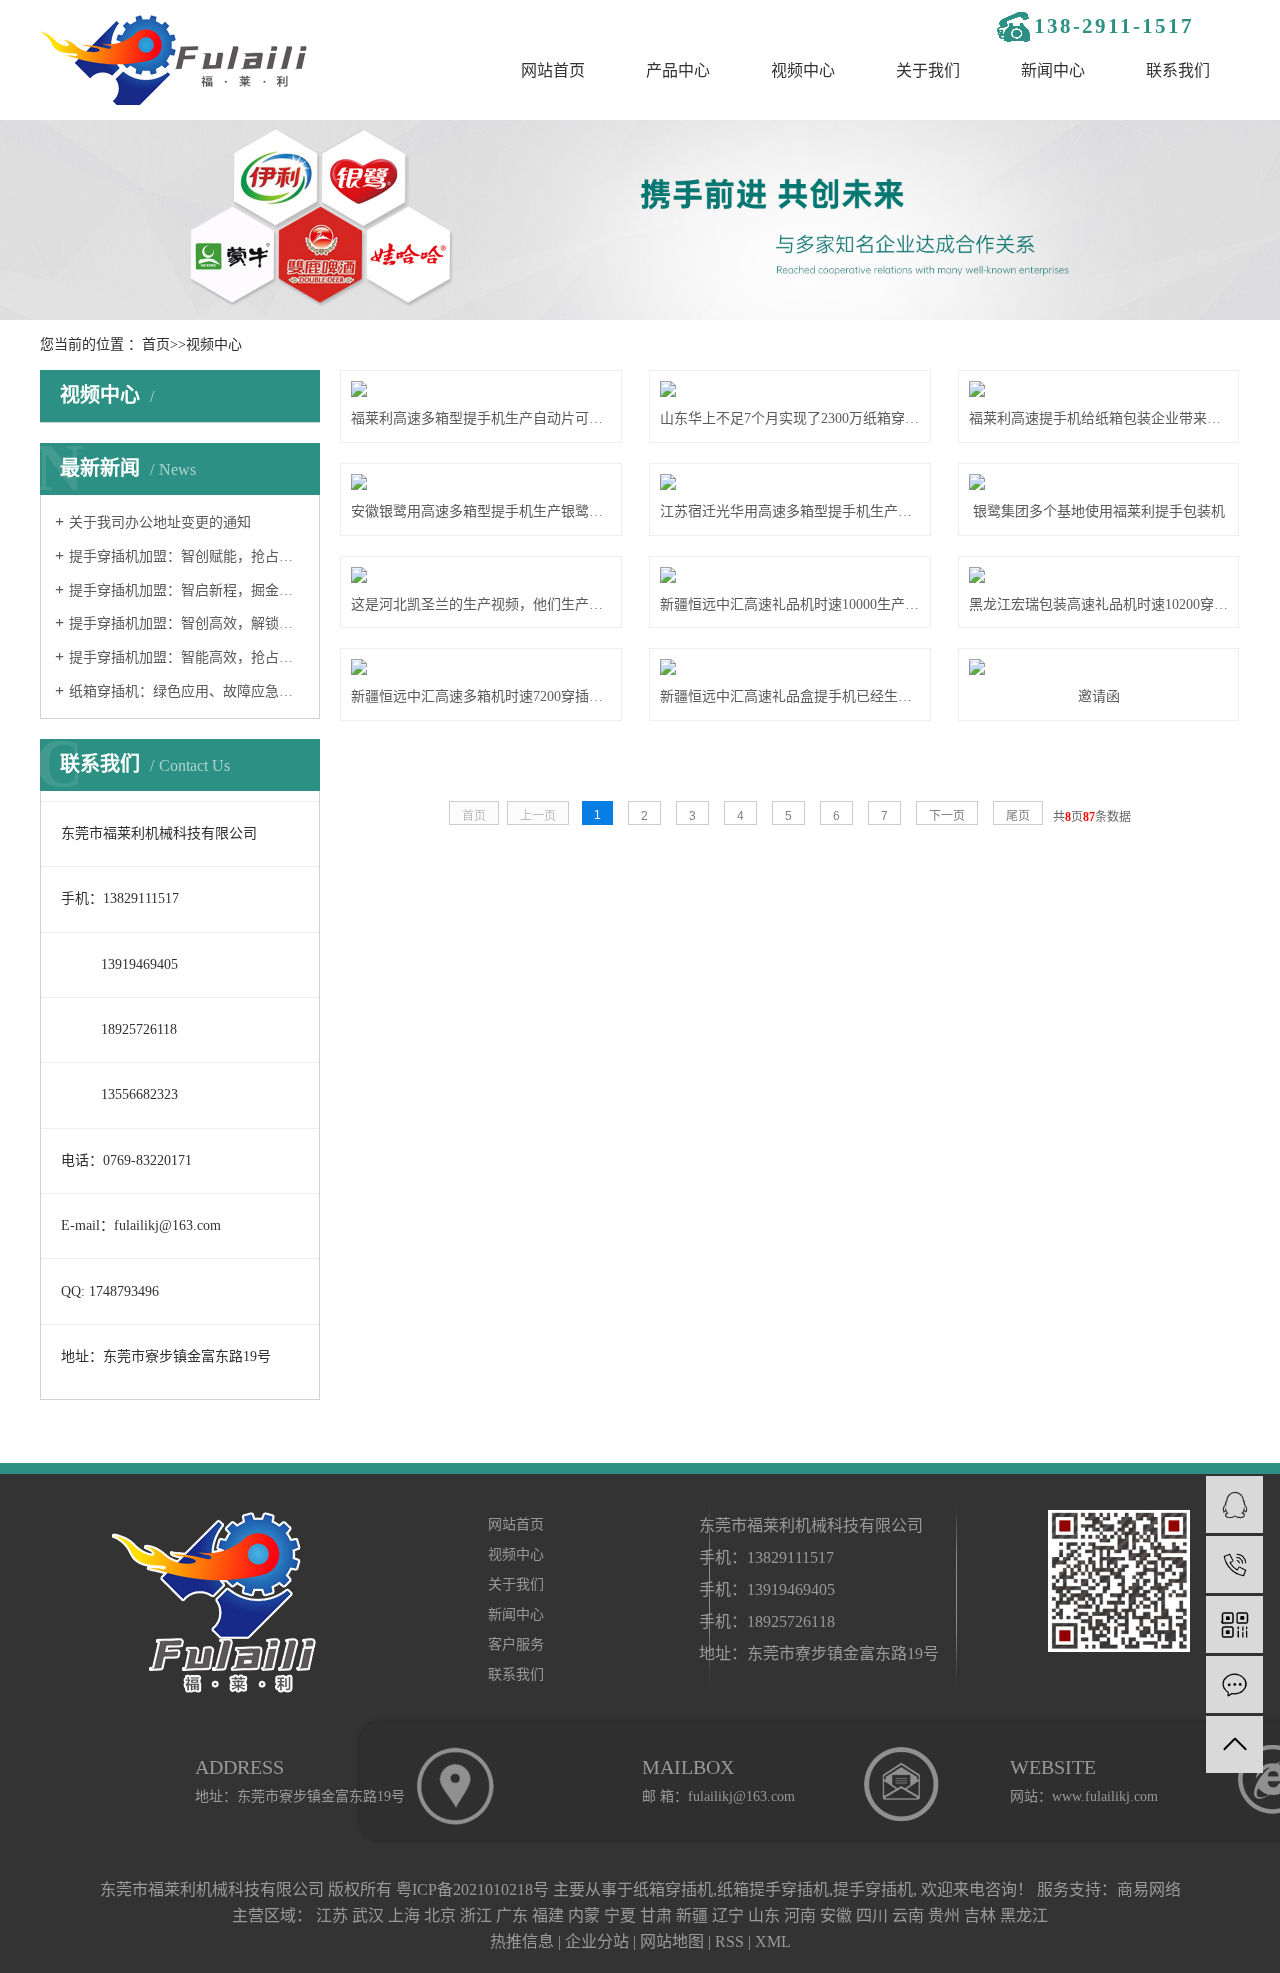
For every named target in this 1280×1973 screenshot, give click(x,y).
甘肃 (656, 1915)
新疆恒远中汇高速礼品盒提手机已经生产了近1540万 (789, 696)
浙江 (476, 1915)
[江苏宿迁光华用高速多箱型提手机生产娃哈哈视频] (789, 482)
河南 (800, 1915)
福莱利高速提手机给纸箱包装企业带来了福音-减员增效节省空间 (1098, 418)
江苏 (332, 1915)
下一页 (947, 816)
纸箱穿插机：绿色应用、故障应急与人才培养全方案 (187, 691)
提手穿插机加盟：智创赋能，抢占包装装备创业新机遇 (187, 556)
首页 (156, 344)
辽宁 (728, 1915)
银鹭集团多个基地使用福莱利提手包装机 (1099, 511)
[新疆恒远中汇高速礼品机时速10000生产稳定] (789, 575)
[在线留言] (1234, 1684)
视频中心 (803, 70)
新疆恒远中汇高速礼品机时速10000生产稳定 (789, 604)
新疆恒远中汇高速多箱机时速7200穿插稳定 (480, 696)
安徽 (836, 1915)
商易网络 (1149, 1889)
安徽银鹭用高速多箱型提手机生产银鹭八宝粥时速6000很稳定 (480, 511)
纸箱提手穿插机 (773, 1889)
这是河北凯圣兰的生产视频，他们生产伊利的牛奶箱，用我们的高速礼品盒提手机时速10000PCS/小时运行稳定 (480, 604)
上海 (404, 1915)
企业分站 (597, 1941)
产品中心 (678, 70)
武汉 (368, 1915)
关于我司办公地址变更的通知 (160, 522)
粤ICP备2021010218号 (472, 1889)
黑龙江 (1024, 1915)
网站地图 (672, 1941)
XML (773, 1941)
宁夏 (620, 1915)
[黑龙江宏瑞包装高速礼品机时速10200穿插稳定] (1098, 575)
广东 (512, 1915)
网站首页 (553, 70)
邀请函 (1099, 696)
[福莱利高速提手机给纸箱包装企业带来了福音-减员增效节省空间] (1098, 389)
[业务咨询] (1234, 1504)
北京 (440, 1915)
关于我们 (928, 70)
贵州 (944, 1915)
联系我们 (1178, 70)
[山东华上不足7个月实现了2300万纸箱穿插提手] (789, 389)
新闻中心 (1053, 70)
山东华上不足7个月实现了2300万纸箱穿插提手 (789, 418)
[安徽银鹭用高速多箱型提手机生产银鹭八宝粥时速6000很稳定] (480, 482)
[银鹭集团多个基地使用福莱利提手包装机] (1098, 482)
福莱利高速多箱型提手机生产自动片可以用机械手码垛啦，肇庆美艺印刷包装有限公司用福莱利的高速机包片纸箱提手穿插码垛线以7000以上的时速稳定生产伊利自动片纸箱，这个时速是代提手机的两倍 (480, 418)
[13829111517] (1234, 1564)
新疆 (692, 1915)
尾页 (1018, 816)
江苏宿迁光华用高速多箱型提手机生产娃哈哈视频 (789, 511)
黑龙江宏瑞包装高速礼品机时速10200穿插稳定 (1098, 604)
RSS (729, 1941)
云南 (908, 1915)
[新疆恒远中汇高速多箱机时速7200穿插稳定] (480, 667)
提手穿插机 (873, 1889)
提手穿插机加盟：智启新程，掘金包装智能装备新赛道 (187, 590)
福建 (548, 1915)
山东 (764, 1915)
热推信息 (522, 1941)
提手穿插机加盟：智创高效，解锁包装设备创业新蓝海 (187, 623)
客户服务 (516, 1644)
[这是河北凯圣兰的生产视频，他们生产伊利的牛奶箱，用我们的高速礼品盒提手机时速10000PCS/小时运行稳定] (480, 575)
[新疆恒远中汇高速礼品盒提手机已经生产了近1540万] (789, 667)
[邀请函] (1098, 667)
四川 (872, 1915)
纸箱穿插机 (673, 1889)
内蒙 (584, 1915)
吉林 (980, 1915)
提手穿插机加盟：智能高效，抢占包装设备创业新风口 (187, 657)
